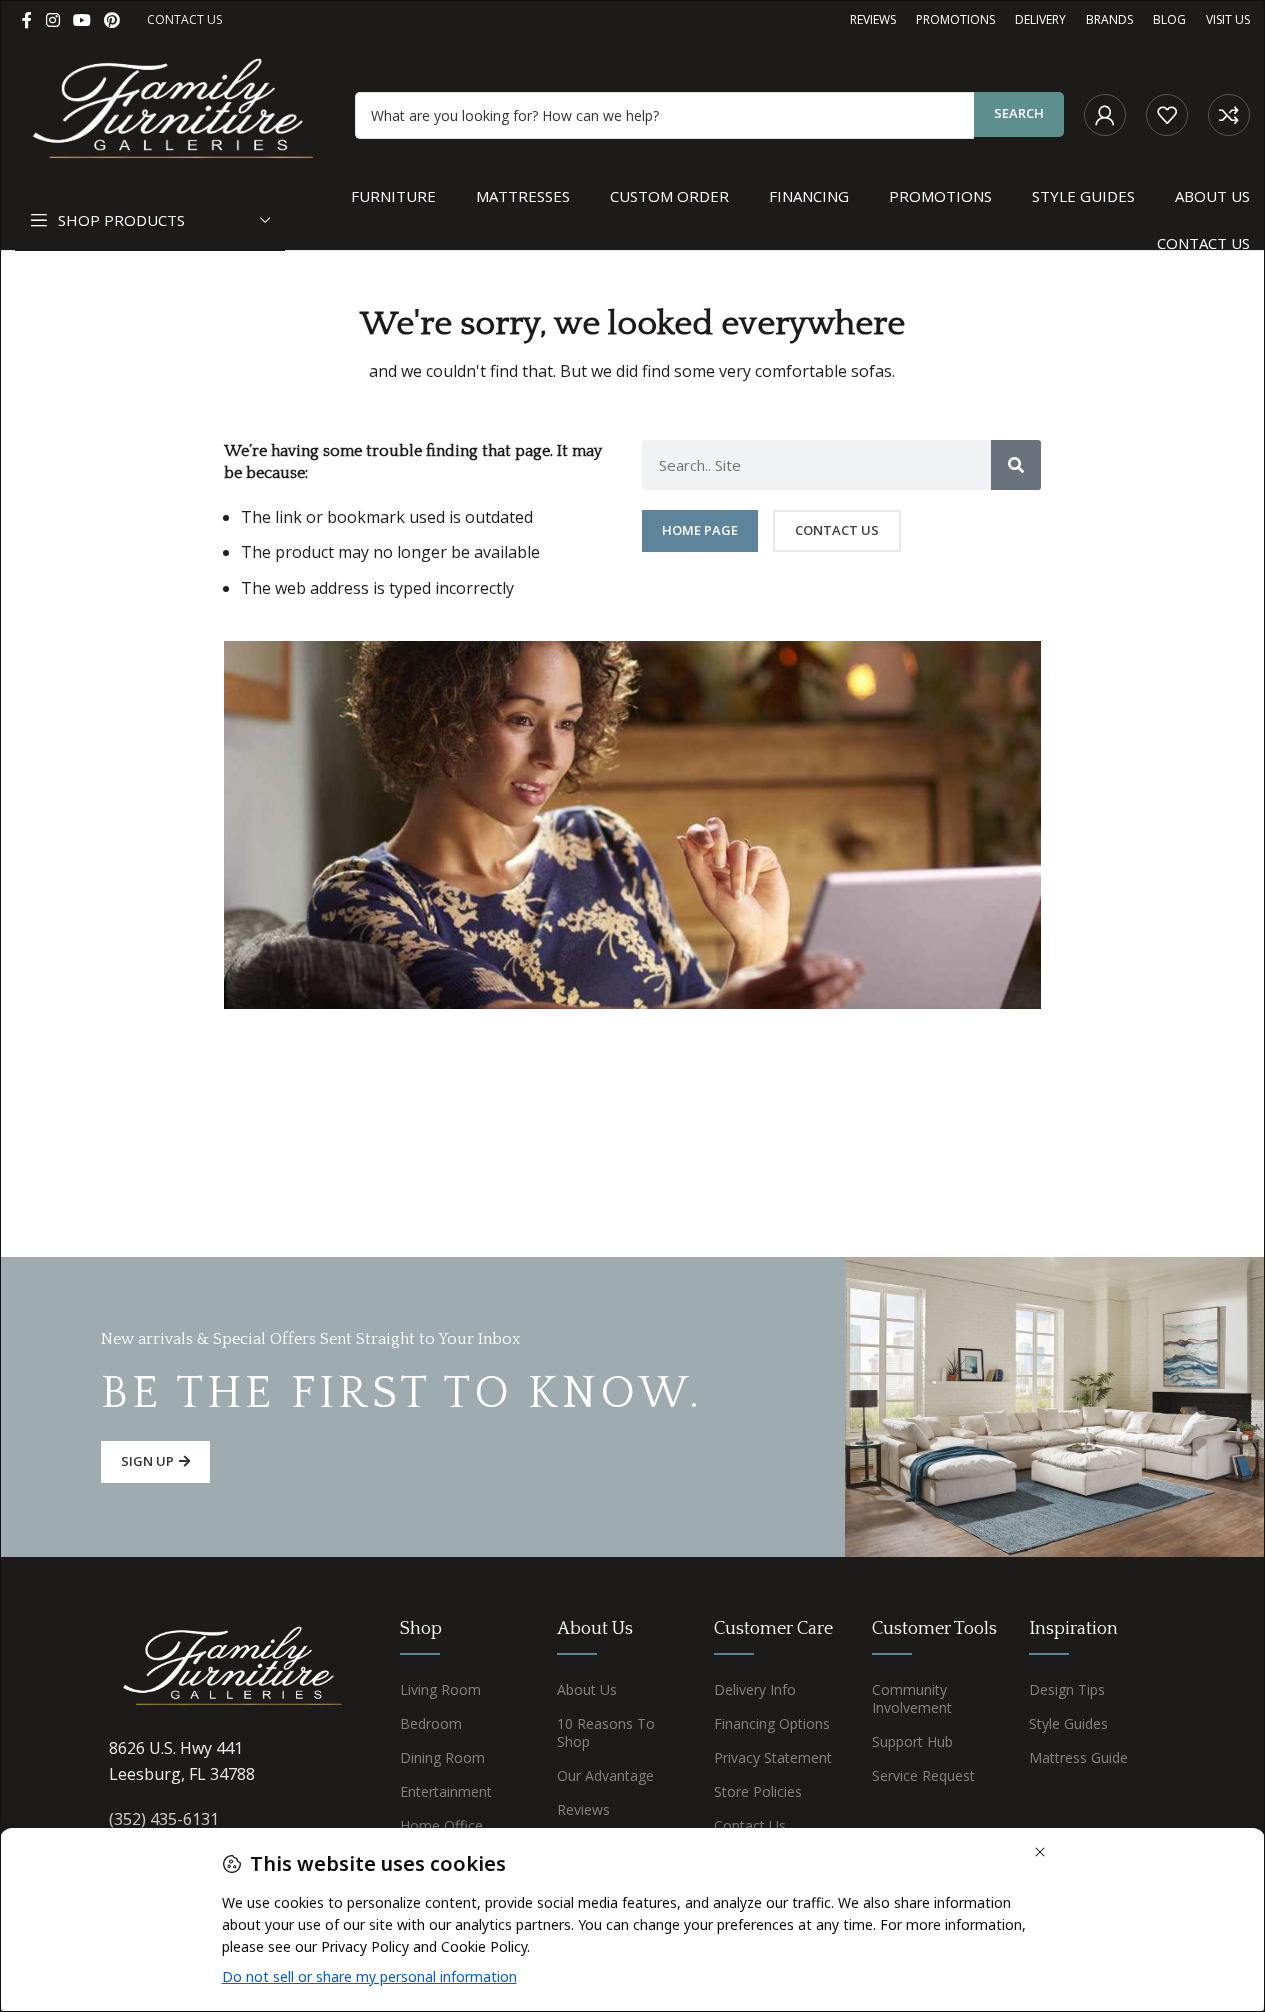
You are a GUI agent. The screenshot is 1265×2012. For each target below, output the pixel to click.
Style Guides (1068, 1723)
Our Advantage (605, 1775)
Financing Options (772, 1723)
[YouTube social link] (81, 20)
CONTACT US (184, 19)
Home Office (441, 1825)
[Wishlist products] (1167, 115)
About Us (587, 1689)
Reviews (583, 1809)
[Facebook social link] (27, 20)
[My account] (1105, 115)
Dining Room (442, 1757)
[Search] (1016, 465)
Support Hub (912, 1741)
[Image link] (234, 1669)
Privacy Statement (773, 1757)
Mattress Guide (1078, 1757)
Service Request (923, 1775)
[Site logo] (175, 113)
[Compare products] (1229, 115)
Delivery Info (755, 1689)
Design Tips (1067, 1689)
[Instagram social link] (52, 20)
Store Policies (758, 1791)
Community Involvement (912, 1698)
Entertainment (446, 1791)
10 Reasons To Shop (606, 1732)
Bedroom (431, 1723)
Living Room (440, 1689)
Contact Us (750, 1825)
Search (1019, 113)
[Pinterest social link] (112, 20)
